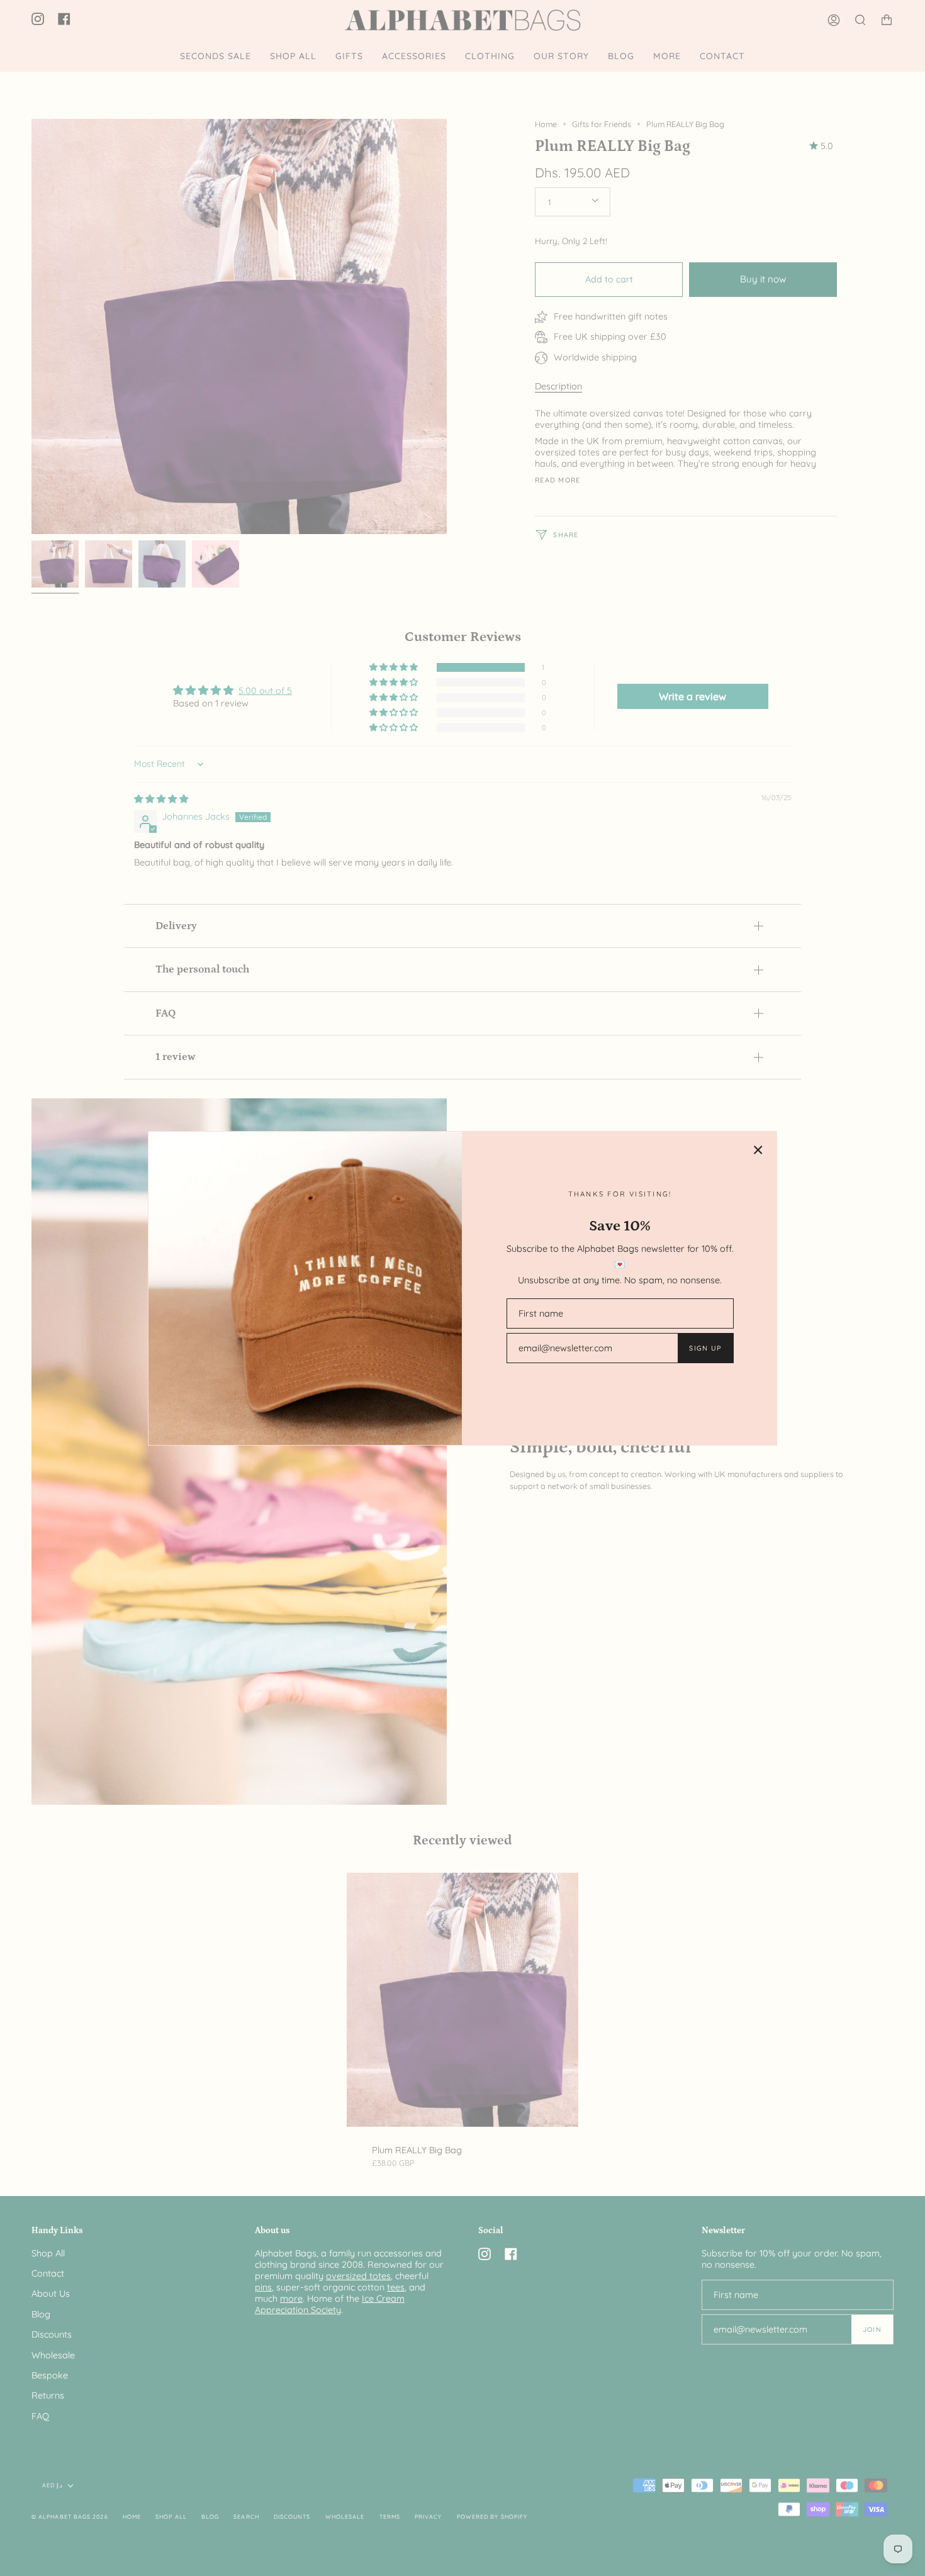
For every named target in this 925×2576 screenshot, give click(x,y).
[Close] (758, 1150)
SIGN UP (705, 1348)
